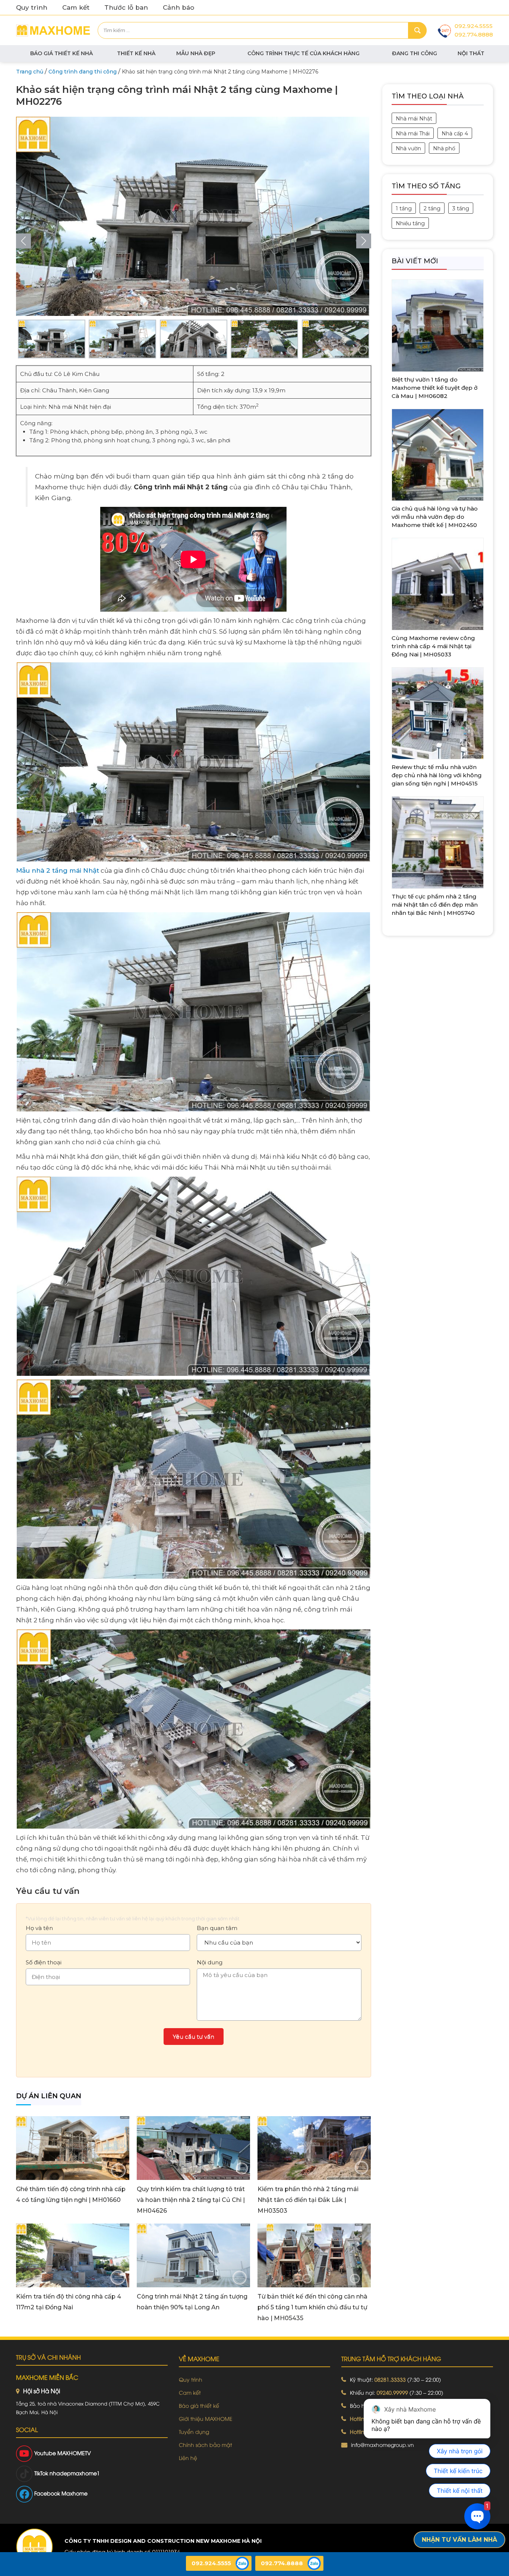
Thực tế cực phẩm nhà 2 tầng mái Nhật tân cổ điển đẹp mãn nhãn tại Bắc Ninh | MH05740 (435, 905)
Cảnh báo (178, 7)
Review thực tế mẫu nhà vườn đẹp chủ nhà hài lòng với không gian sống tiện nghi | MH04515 (437, 775)
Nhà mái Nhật (414, 119)
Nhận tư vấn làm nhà (459, 2540)
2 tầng (432, 208)
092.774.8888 (474, 34)
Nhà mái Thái (413, 134)
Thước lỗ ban (126, 7)
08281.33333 (390, 2379)
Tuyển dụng (194, 2431)
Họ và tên (39, 1928)
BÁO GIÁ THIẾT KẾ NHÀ (61, 53)
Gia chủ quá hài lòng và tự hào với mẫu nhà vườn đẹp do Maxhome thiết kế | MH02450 (435, 517)
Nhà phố (444, 148)
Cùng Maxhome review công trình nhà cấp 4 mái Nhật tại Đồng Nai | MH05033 (433, 646)
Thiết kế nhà (136, 53)
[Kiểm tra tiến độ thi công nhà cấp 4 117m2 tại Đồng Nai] (73, 2255)
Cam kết (76, 7)
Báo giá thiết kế (199, 2405)
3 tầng (461, 208)
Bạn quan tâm (217, 1928)
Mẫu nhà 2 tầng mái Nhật (58, 870)
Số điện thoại (44, 1962)
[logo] (34, 2547)
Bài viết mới (415, 261)
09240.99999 (392, 2392)
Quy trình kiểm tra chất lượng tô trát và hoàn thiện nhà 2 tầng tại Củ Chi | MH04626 (191, 2200)
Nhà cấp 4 (455, 134)
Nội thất (471, 53)
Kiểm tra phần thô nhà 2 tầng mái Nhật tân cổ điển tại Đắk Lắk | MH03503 (308, 2200)
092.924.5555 (474, 26)
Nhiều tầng (410, 223)
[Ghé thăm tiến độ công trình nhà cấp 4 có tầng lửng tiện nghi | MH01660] (73, 2147)
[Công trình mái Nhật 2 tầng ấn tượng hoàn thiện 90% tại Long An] (193, 2255)
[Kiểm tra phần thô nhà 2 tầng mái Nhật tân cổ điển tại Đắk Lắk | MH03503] (314, 2147)
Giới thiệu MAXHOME (206, 2418)
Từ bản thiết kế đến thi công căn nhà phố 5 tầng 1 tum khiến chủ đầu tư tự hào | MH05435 (312, 2307)
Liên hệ (188, 2458)
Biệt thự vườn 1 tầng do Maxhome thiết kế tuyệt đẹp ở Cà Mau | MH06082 (435, 388)
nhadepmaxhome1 (75, 2473)
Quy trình (32, 7)
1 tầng (404, 208)
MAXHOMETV (74, 2453)
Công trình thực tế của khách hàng (303, 53)
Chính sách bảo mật (206, 2445)
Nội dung (210, 1962)
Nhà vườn (408, 148)
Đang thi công (415, 53)
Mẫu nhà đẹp (196, 53)
